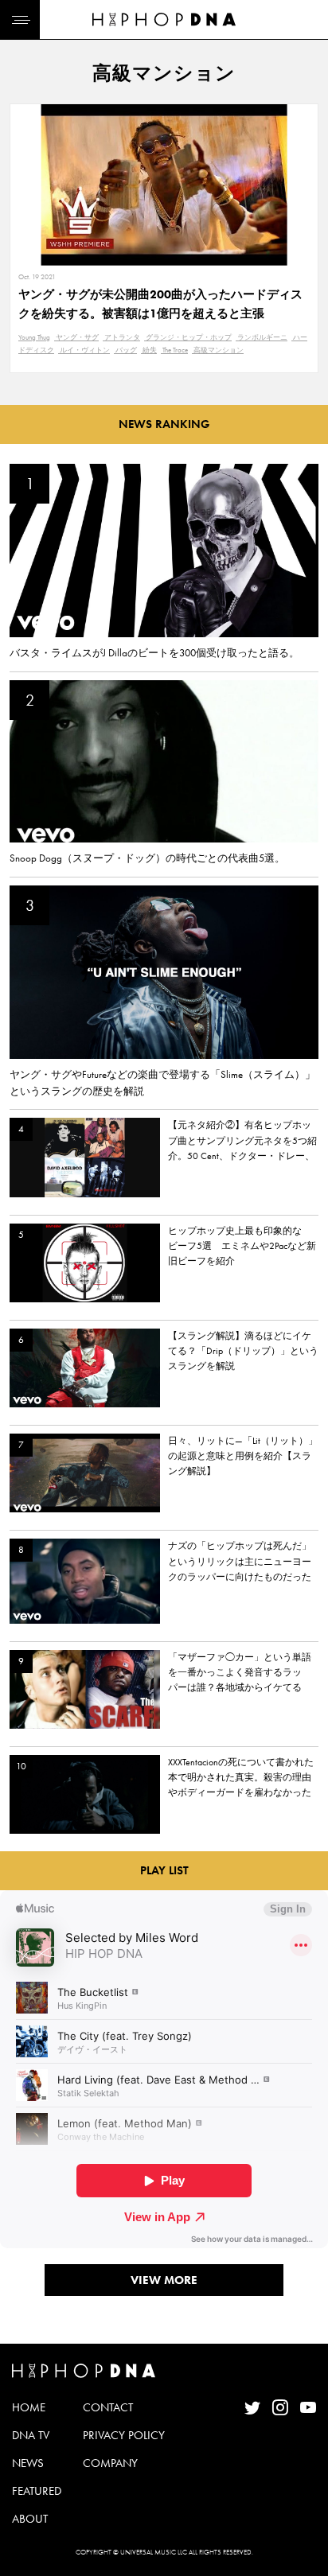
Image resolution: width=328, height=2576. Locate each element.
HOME (29, 2407)
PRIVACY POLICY (124, 2435)
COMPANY (110, 2463)
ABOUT (30, 2519)
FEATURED (37, 2491)
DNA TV (31, 2435)
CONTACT (108, 2407)
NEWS (28, 2463)
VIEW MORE (164, 2280)
